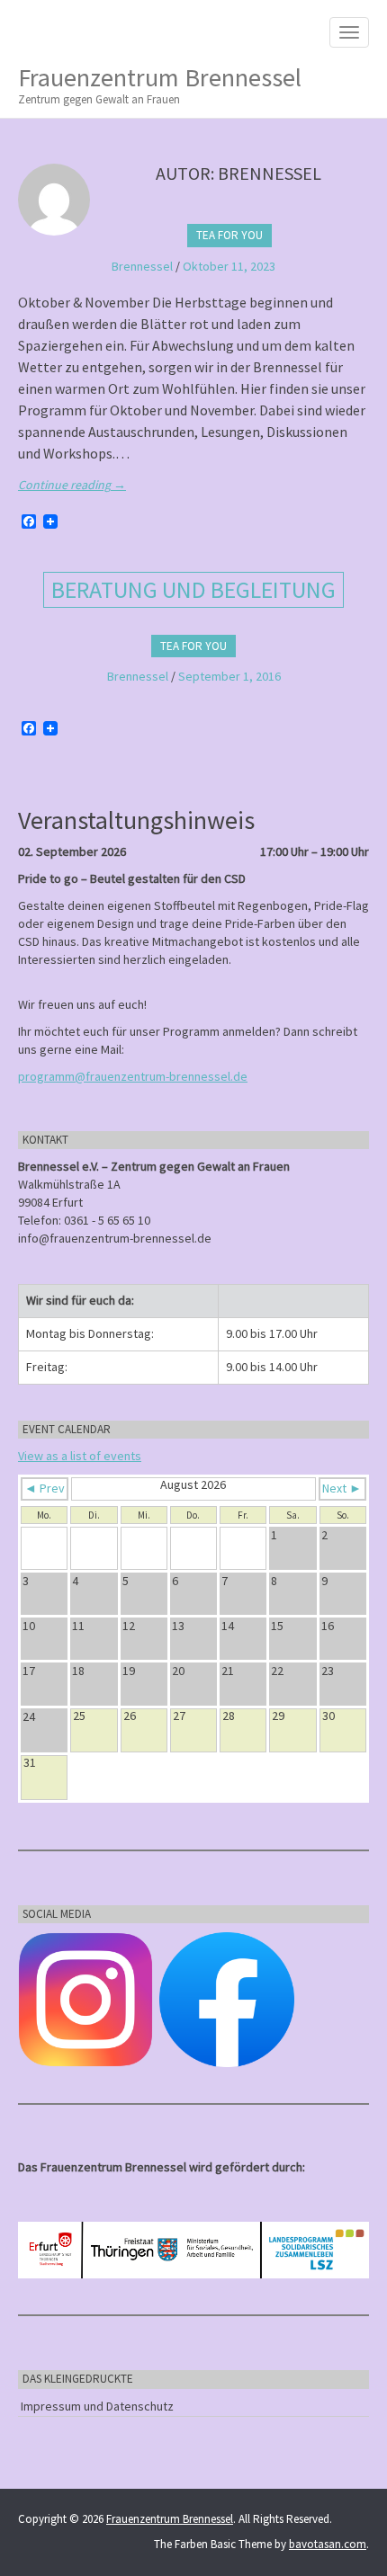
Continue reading (72, 485)
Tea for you (229, 235)
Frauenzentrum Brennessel (160, 84)
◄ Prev (45, 1488)
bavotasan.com (328, 2544)
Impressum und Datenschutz (97, 2406)
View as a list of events (80, 1456)
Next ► (342, 1488)
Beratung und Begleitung (193, 589)
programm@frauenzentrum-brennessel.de (133, 1076)
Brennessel (142, 266)
